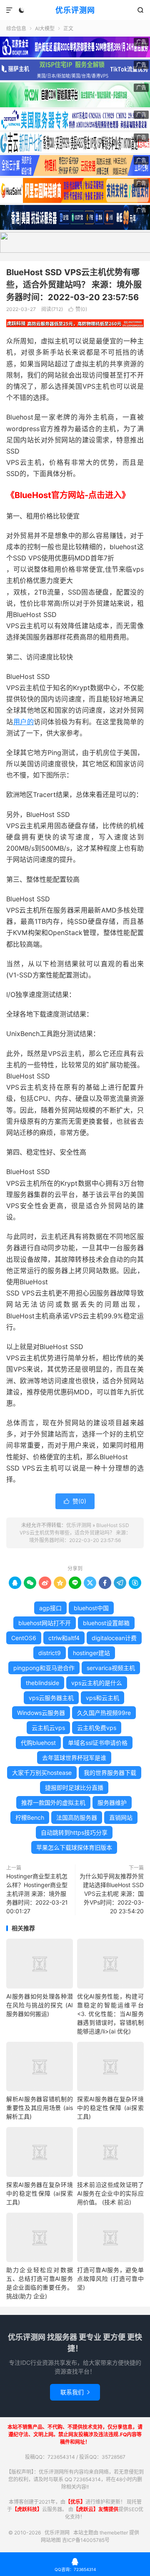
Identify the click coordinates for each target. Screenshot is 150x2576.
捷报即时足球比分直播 (74, 1788)
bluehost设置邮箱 (106, 1623)
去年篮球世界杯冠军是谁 (74, 1758)
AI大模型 (45, 28)
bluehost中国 (91, 1608)
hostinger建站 (91, 1653)
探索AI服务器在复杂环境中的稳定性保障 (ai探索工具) (110, 2108)
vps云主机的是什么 (97, 1683)
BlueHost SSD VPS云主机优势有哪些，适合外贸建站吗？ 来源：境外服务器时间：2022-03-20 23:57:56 (74, 285)
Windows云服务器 (41, 1713)
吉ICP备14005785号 (86, 2540)
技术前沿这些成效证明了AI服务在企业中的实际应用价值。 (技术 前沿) (110, 2193)
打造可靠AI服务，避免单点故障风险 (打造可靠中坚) (110, 2279)
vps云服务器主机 (51, 1698)
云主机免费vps (97, 1728)
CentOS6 (24, 1638)
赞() (78, 309)
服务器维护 (112, 1802)
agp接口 (50, 1608)
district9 (50, 1653)
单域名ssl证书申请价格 (98, 1743)
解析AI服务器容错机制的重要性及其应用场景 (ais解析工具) (40, 2108)
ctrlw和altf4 (64, 1638)
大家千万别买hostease (42, 1773)
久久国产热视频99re (104, 1713)
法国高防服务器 (77, 1817)
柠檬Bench (30, 1817)
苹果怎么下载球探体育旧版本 (74, 1847)
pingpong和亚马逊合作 (44, 1668)
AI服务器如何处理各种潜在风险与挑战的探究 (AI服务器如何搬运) (40, 2005)
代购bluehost (38, 1743)
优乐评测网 (75, 10)
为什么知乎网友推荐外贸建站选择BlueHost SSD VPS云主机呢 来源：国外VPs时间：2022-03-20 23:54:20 (112, 1894)
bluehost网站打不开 (45, 1623)
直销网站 (121, 1817)
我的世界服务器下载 (110, 1773)
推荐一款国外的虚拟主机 (53, 1802)
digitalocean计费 (114, 1638)
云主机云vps (48, 1728)
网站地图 (51, 2540)
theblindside (42, 1683)
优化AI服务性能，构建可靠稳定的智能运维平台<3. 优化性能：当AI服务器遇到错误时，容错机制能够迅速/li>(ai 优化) (110, 2014)
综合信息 (16, 28)
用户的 (24, 722)
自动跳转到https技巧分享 (74, 1832)
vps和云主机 (102, 1698)
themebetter (114, 2533)
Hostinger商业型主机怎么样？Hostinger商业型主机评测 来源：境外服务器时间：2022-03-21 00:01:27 (37, 1894)
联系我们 (75, 2392)
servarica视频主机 (111, 1668)
